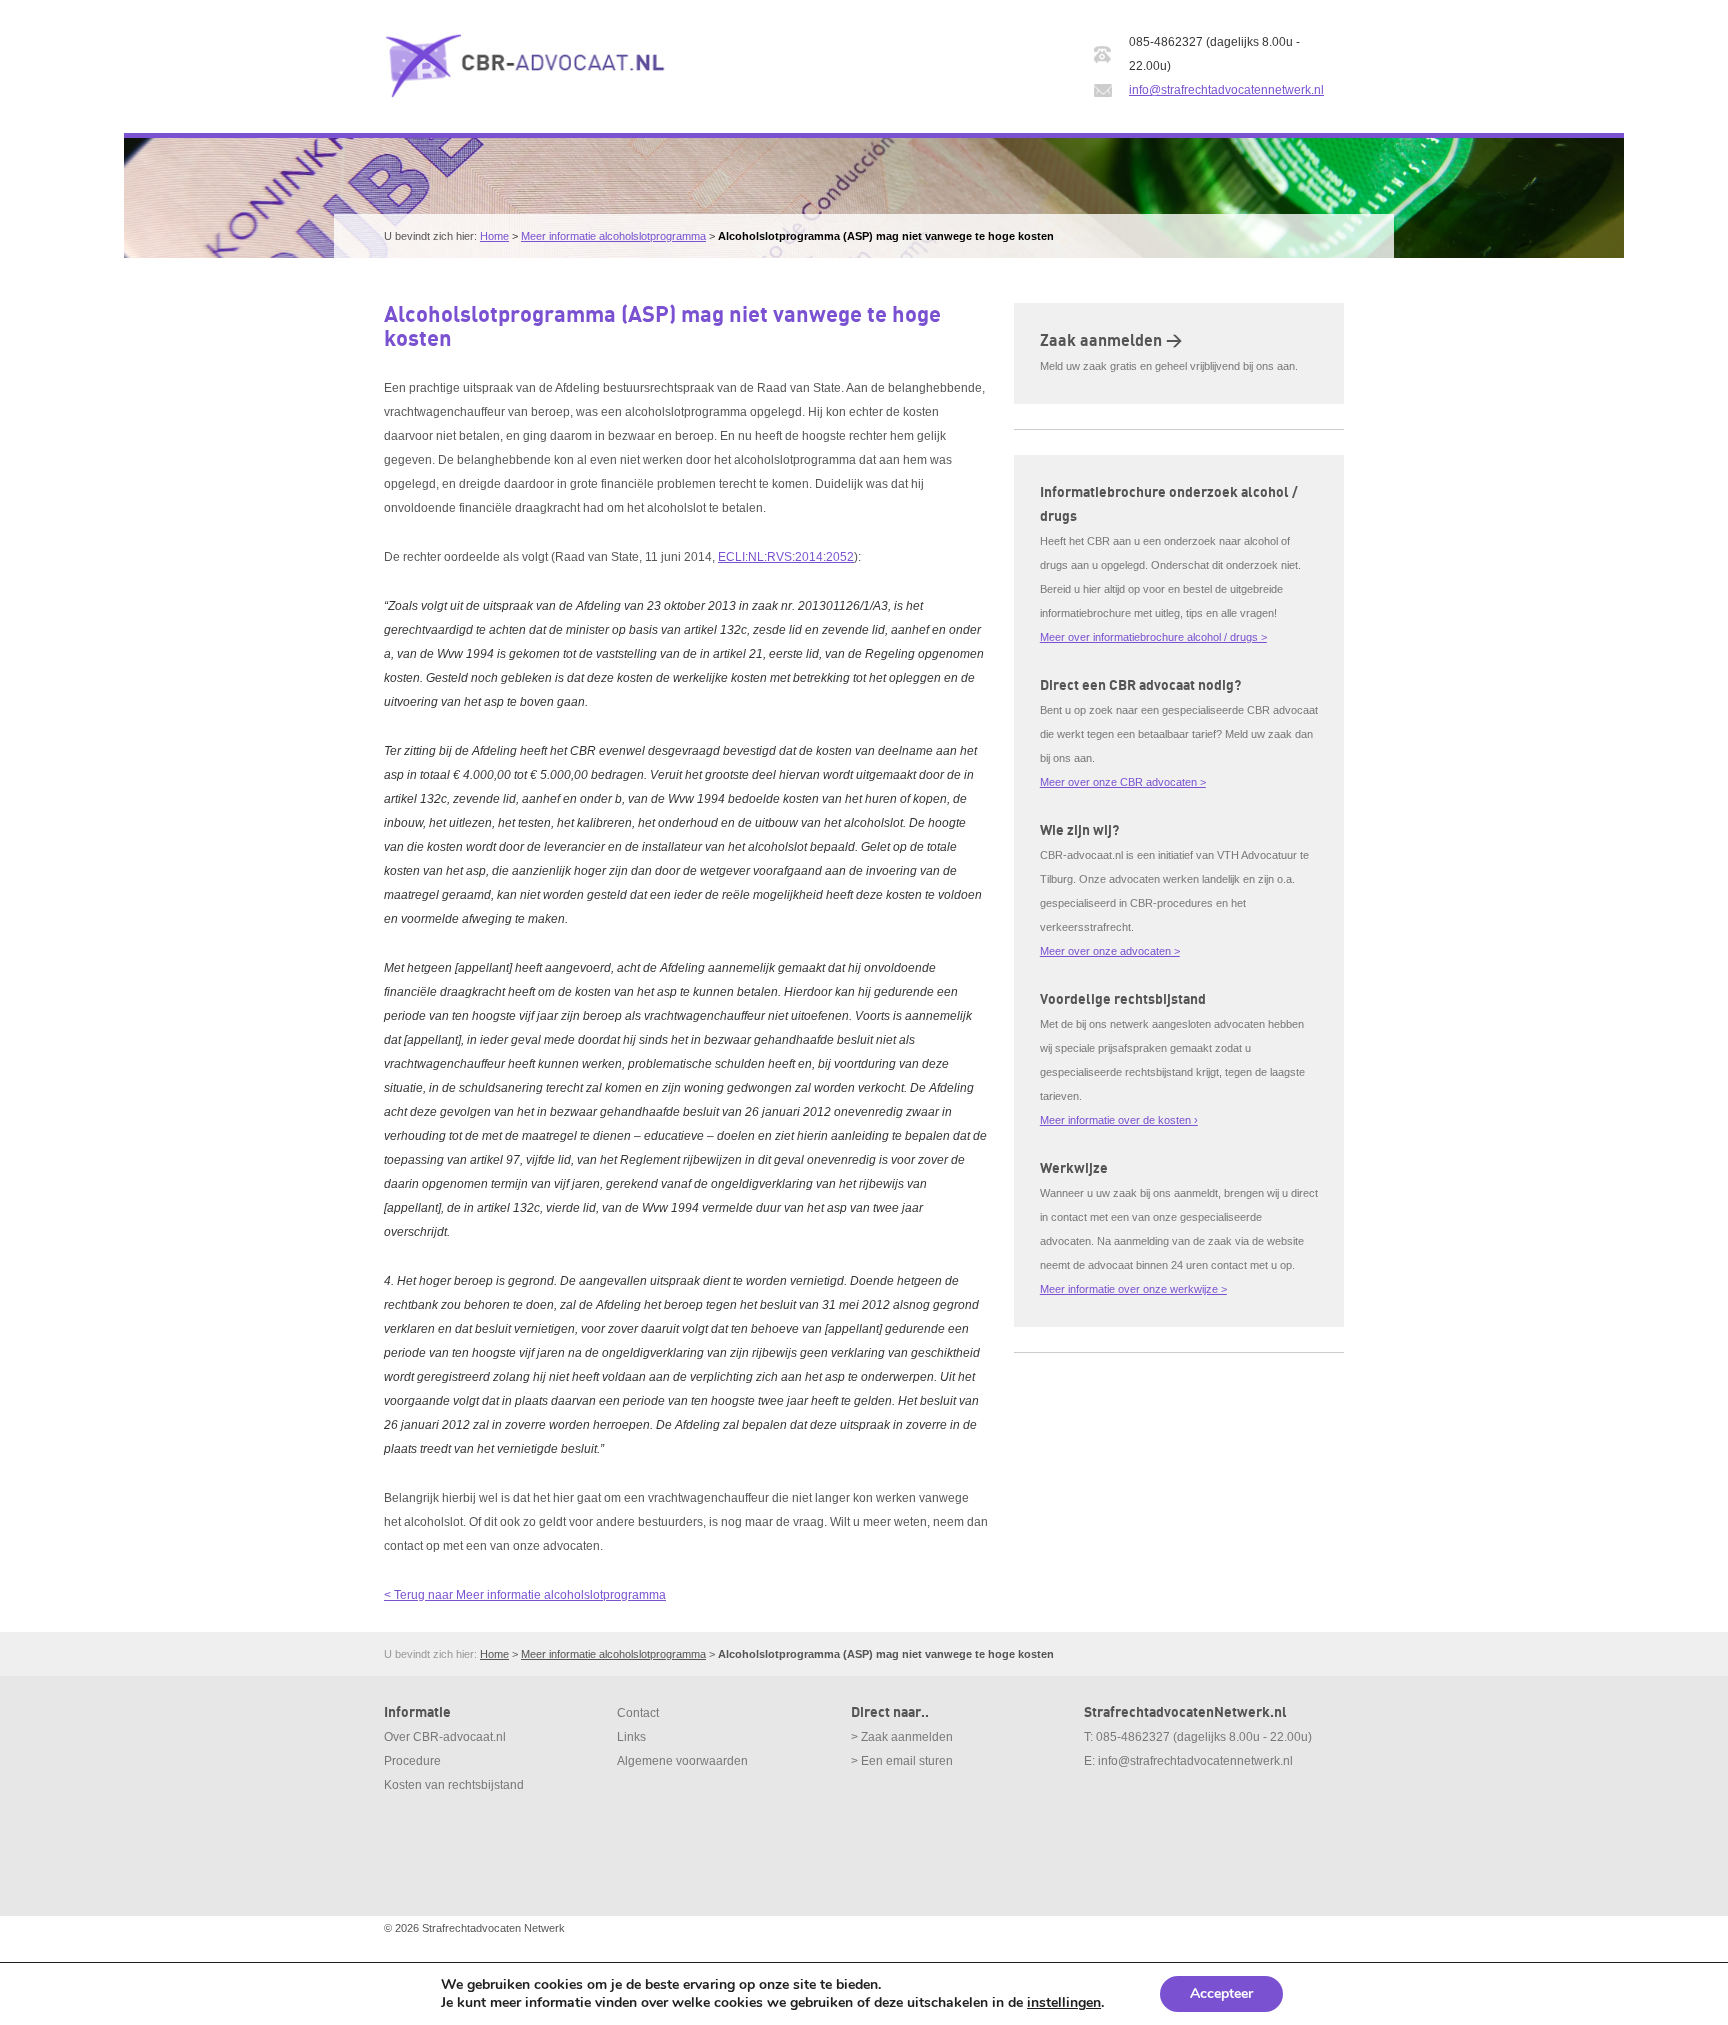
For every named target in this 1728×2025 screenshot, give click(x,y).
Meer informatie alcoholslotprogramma (613, 236)
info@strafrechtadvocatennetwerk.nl (1226, 90)
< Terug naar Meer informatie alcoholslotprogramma (525, 1595)
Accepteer (1221, 1993)
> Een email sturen (902, 1761)
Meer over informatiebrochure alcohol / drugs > (1153, 637)
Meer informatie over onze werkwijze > (1133, 1289)
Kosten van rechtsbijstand (454, 1785)
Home (494, 236)
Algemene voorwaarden (682, 1761)
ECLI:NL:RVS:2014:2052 (786, 557)
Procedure (412, 1761)
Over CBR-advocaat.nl (445, 1737)
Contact (638, 1713)
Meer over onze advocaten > (1110, 951)
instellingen (1064, 2003)
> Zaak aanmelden (902, 1737)
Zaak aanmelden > (1111, 341)
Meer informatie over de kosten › (1119, 1120)
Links (631, 1737)
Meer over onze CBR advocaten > (1123, 782)
